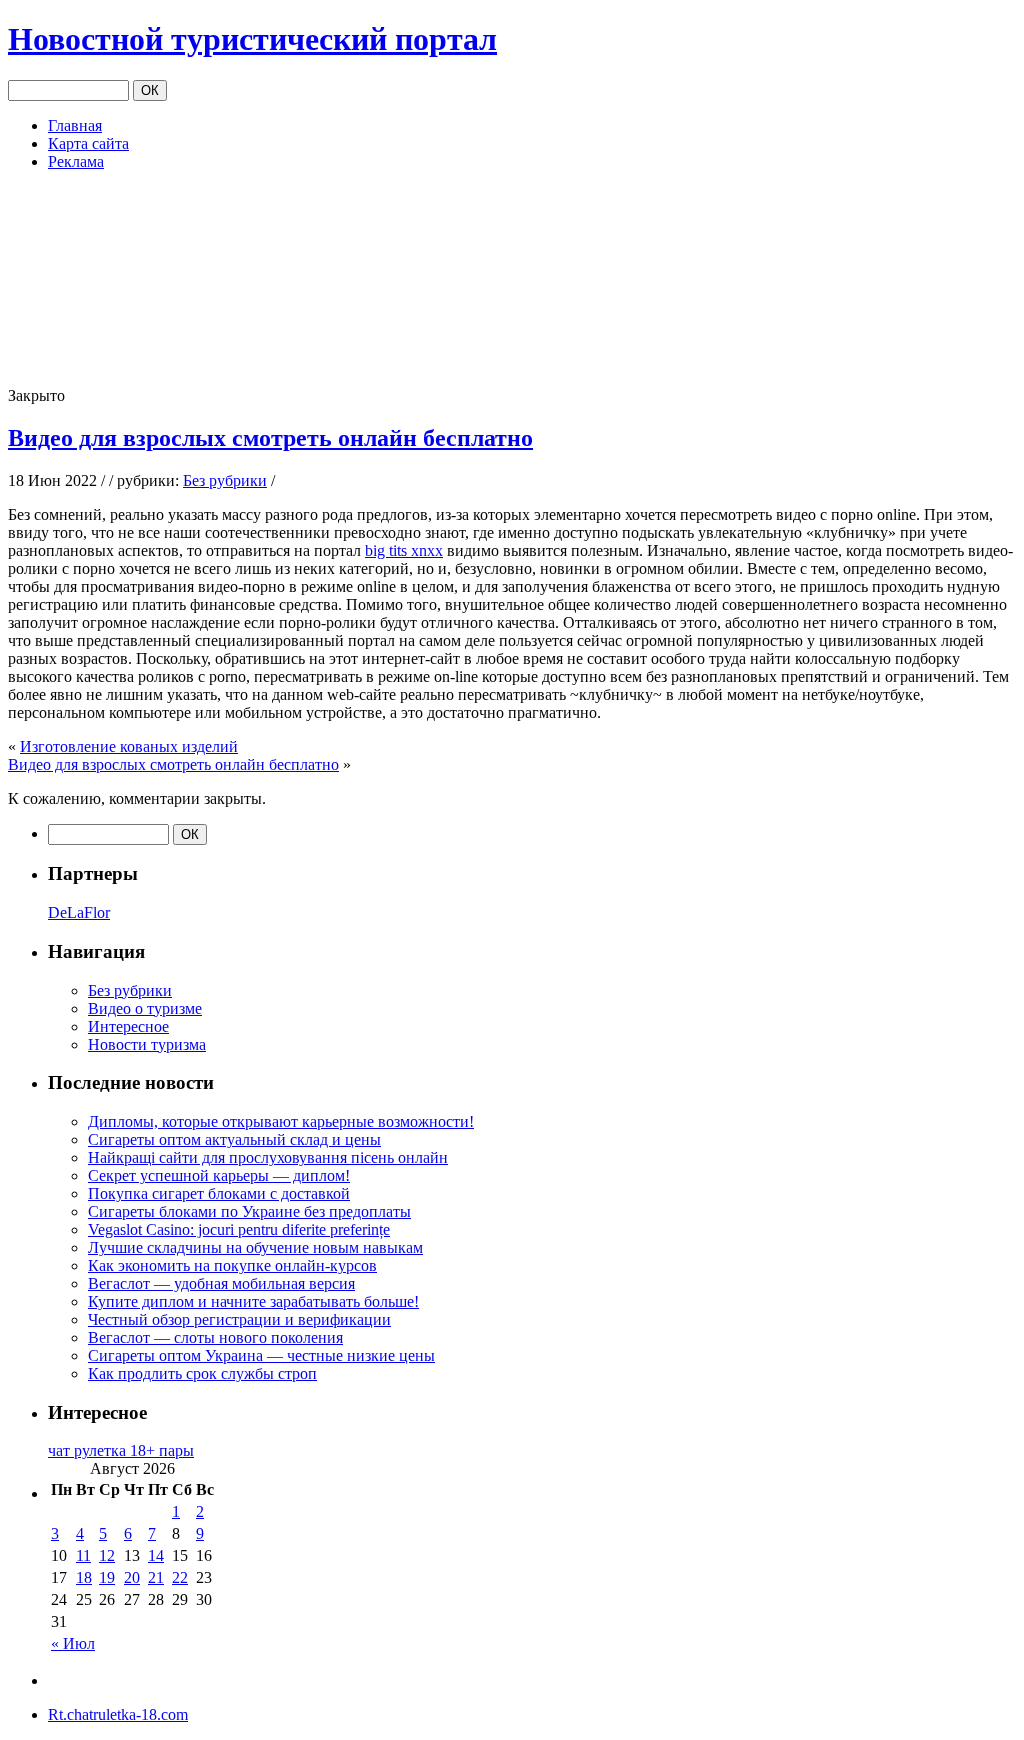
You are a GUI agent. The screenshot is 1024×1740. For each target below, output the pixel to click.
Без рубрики (225, 480)
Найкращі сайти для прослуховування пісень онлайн (268, 1157)
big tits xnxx (404, 550)
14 (156, 1555)
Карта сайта (88, 143)
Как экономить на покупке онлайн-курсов (232, 1265)
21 (156, 1577)
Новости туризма (147, 1044)
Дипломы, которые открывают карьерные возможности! (281, 1121)
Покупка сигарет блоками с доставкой (219, 1193)
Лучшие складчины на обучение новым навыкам (255, 1247)
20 (132, 1577)
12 (107, 1555)
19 (107, 1577)
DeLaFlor (79, 912)
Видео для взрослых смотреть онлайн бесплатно (270, 438)
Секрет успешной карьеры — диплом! (219, 1175)
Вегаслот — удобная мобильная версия (221, 1283)
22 (180, 1577)
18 (84, 1577)
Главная (75, 125)
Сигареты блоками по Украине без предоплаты (249, 1211)
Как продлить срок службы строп (202, 1373)
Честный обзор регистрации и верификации (239, 1319)
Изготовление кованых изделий (129, 746)
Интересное (128, 1026)
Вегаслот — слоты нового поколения (215, 1337)
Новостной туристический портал (252, 39)
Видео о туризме (145, 1008)
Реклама (76, 161)
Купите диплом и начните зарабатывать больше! (253, 1301)
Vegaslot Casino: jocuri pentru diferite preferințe (239, 1229)
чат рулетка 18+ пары (121, 1450)
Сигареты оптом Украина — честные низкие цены (261, 1355)
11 (83, 1555)
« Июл (73, 1643)
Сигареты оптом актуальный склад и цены (234, 1139)
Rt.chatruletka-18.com (118, 1714)
